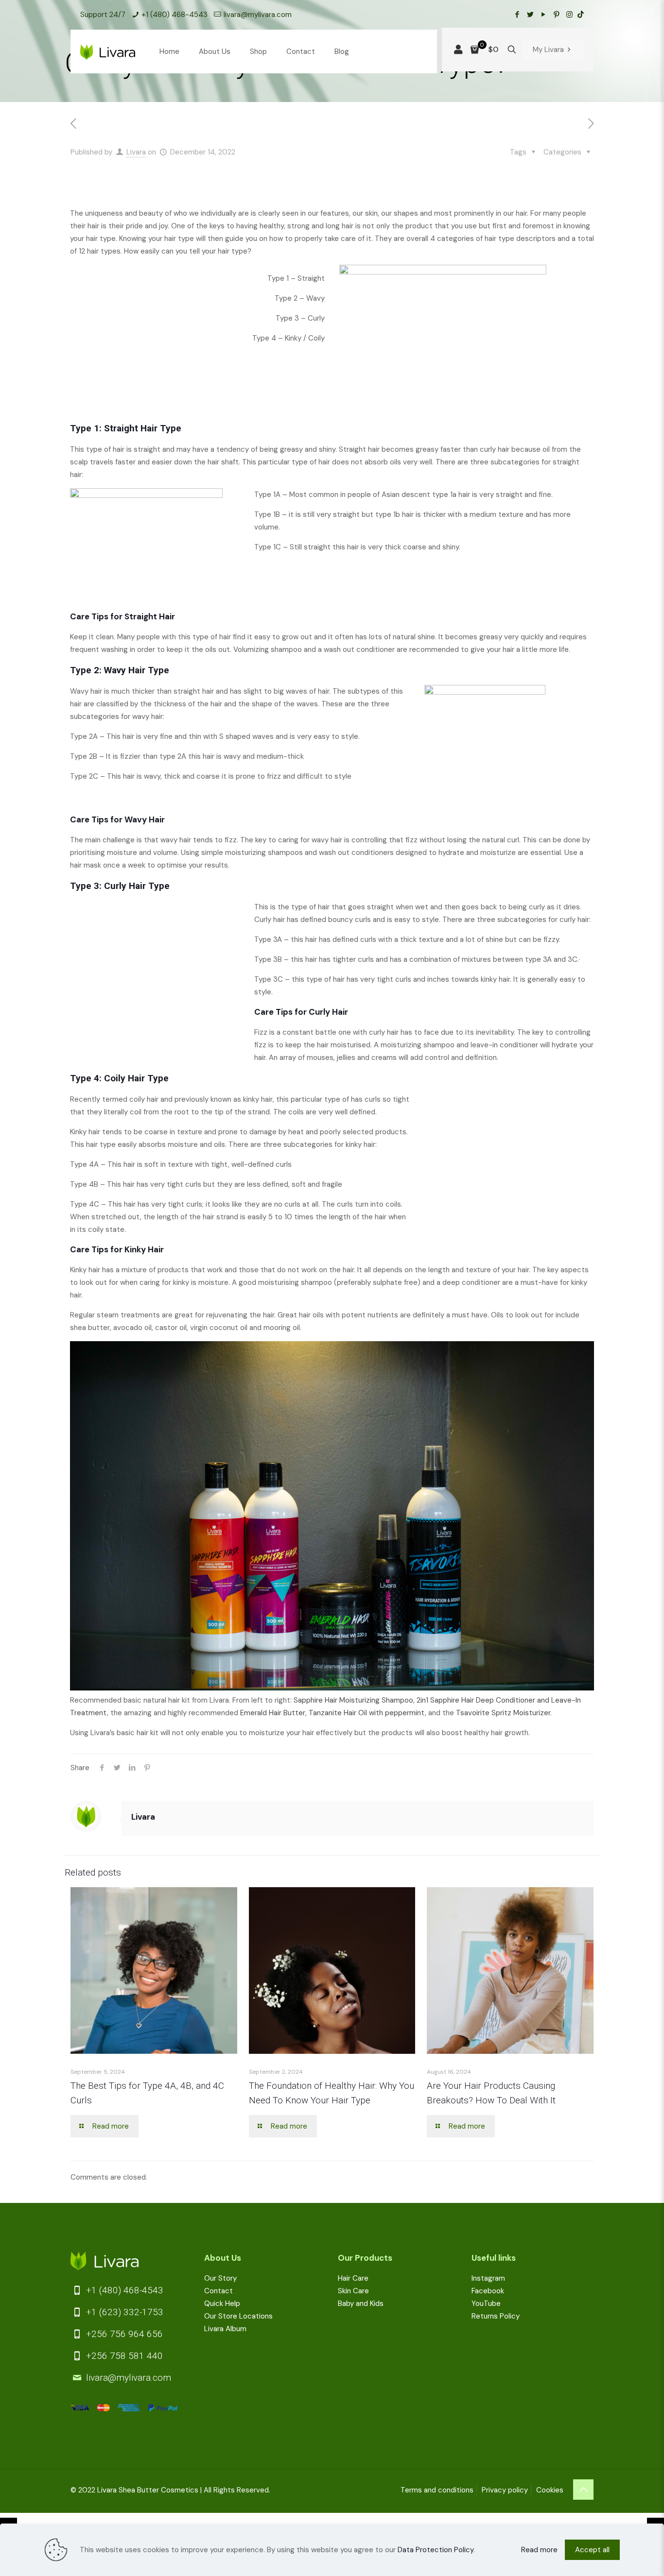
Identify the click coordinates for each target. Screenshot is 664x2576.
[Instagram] (569, 15)
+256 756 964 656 (123, 2334)
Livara (136, 152)
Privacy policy (505, 2490)
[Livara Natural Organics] (108, 51)
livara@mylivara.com (258, 15)
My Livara (548, 50)
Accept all (592, 2550)
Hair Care (353, 2278)
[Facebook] (517, 15)
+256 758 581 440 (123, 2356)
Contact (218, 2291)
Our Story (220, 2278)
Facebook (488, 2291)
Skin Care (353, 2291)
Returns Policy (496, 2316)
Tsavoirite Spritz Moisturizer (503, 1713)
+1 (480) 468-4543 (175, 15)
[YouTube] (543, 15)
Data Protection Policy (436, 2550)
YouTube (486, 2303)
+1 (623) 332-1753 (123, 2312)
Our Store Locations (238, 2316)
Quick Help (222, 2303)
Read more (539, 2550)
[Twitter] (530, 15)
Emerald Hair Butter (273, 1713)
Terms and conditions (437, 2490)
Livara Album (225, 2329)
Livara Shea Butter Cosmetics (148, 2490)
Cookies (550, 2490)
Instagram (488, 2278)
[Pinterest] (556, 15)
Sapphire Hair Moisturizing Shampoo (353, 1700)
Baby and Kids (361, 2303)
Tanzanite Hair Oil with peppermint (367, 1713)
